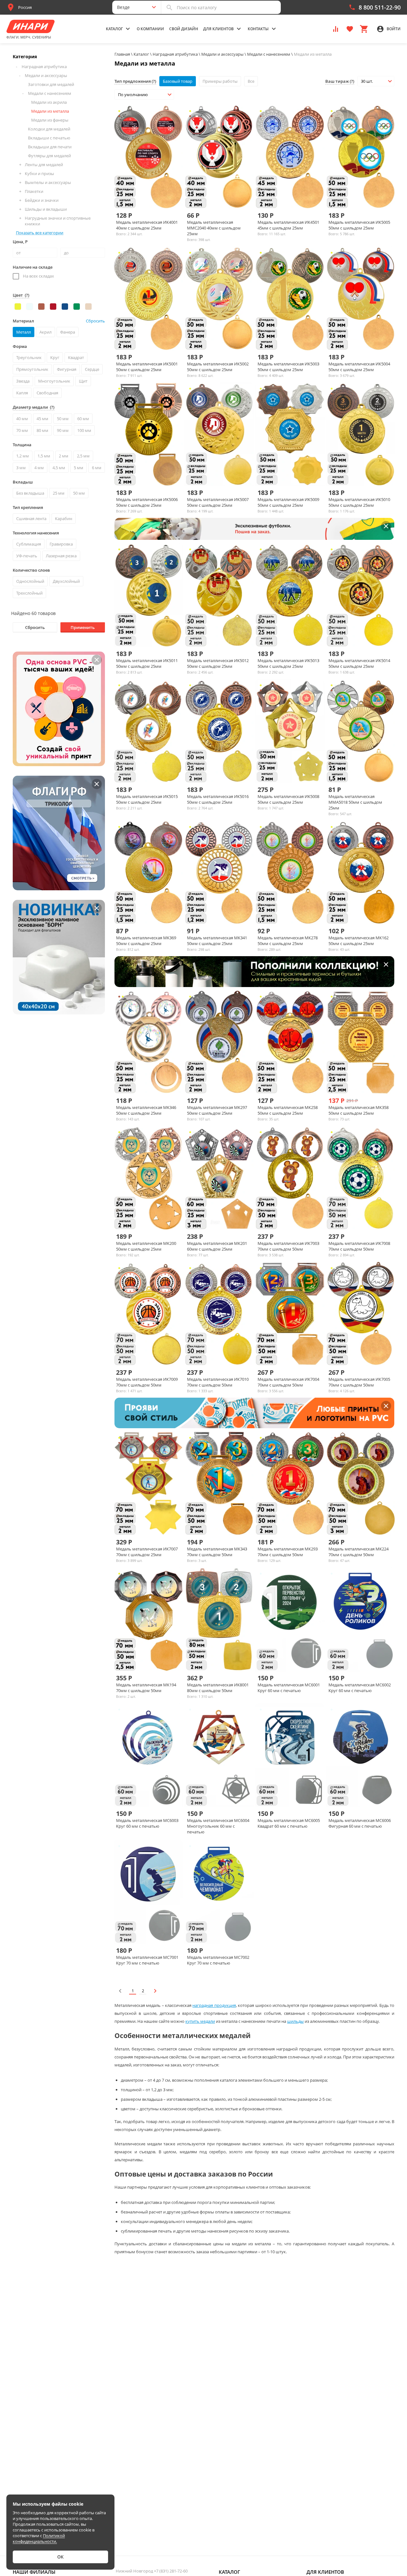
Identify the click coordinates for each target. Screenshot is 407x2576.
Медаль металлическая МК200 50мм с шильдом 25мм (146, 1246)
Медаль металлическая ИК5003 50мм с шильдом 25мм (288, 367)
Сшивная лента (31, 519)
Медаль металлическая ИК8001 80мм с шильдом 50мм (218, 1688)
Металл (24, 332)
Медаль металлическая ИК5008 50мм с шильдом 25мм (288, 799)
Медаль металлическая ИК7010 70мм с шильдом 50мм (218, 1382)
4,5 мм (59, 468)
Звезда (23, 381)
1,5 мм (44, 456)
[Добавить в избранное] (154, 198)
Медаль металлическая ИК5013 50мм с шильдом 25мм (288, 663)
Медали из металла (50, 111)
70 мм (22, 430)
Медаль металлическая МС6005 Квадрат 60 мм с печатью (289, 1823)
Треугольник (29, 357)
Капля (22, 393)
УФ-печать (27, 556)
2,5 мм (83, 456)
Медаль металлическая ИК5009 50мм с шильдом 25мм (288, 502)
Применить (83, 627)
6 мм (97, 468)
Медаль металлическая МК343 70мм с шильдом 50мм (217, 1552)
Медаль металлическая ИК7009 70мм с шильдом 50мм (147, 1382)
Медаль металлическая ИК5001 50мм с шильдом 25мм (147, 367)
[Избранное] (350, 28)
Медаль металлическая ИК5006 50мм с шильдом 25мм (147, 502)
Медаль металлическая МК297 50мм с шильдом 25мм (217, 1110)
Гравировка (61, 544)
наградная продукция (214, 2005)
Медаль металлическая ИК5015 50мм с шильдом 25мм (147, 799)
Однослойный (30, 581)
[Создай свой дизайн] (164, 198)
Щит (83, 381)
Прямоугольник (32, 369)
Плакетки (34, 191)
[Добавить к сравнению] (143, 198)
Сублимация (29, 544)
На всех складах (38, 276)
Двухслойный (66, 581)
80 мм (42, 430)
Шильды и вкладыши (46, 209)
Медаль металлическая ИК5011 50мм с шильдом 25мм (147, 663)
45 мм (42, 419)
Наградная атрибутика (44, 67)
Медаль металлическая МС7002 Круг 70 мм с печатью (218, 1960)
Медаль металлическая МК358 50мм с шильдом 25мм (359, 1110)
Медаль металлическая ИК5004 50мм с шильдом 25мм (359, 367)
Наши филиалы (34, 2572)
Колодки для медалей (49, 129)
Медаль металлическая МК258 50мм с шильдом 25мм (288, 1110)
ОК (60, 2557)
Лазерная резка (61, 556)
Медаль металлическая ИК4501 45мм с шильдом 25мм (288, 225)
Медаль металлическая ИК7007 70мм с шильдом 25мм (147, 1552)
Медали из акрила (49, 102)
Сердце (92, 369)
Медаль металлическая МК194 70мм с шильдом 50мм (146, 1688)
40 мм (22, 419)
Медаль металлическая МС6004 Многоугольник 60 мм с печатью (218, 1826)
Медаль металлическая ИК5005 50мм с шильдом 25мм (359, 225)
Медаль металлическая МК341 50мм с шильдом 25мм (217, 941)
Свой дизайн (184, 29)
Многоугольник (54, 381)
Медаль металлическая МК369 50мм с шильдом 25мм (146, 941)
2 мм (64, 456)
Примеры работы (220, 81)
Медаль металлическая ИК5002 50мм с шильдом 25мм (218, 367)
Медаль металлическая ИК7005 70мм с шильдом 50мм (359, 1382)
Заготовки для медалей (51, 84)
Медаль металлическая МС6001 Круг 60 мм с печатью (289, 1688)
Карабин (64, 519)
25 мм (59, 493)
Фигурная (67, 369)
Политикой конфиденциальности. (39, 2538)
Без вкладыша (30, 493)
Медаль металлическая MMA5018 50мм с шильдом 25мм (355, 802)
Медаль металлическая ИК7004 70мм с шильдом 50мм (288, 1382)
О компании (150, 29)
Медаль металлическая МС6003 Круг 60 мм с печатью (147, 1823)
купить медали (200, 2021)
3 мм (21, 468)
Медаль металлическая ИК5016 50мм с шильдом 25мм (218, 799)
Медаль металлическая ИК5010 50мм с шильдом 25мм (359, 502)
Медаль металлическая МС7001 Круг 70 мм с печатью (147, 1960)
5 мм (79, 468)
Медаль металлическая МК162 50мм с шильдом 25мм (359, 941)
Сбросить (35, 627)
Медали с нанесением (50, 93)
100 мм (84, 430)
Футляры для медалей (49, 156)
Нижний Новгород (152, 2571)
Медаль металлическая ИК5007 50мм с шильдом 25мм (218, 502)
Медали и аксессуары (46, 75)
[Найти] (169, 7)
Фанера (68, 332)
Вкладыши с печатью (49, 138)
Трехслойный (29, 593)
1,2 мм (23, 456)
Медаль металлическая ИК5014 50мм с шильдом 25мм (359, 663)
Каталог (229, 2572)
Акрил (45, 332)
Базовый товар (178, 81)
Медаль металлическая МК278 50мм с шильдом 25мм (288, 941)
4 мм (39, 468)
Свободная (47, 393)
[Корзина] (364, 28)
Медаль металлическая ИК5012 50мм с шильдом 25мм (218, 663)
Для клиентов (325, 2572)
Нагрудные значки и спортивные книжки (58, 221)
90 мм (63, 430)
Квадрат (76, 357)
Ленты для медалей (44, 165)
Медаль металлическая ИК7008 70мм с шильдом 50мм (359, 1246)
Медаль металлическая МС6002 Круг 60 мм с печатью (360, 1688)
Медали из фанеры (50, 120)
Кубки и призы (39, 173)
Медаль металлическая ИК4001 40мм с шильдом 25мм (147, 225)
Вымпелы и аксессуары (48, 182)
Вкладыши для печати (50, 147)
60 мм (83, 419)
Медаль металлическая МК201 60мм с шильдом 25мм (217, 1246)
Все (251, 81)
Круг (55, 357)
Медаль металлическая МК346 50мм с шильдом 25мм (146, 1110)
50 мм (63, 419)
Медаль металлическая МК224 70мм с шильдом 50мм (359, 1552)
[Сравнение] (336, 28)
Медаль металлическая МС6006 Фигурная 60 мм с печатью (360, 1823)
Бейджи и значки (42, 200)
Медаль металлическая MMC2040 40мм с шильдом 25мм (214, 228)
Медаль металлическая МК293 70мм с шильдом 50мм (288, 1552)
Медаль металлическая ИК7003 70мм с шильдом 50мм (288, 1246)
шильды (295, 2021)
